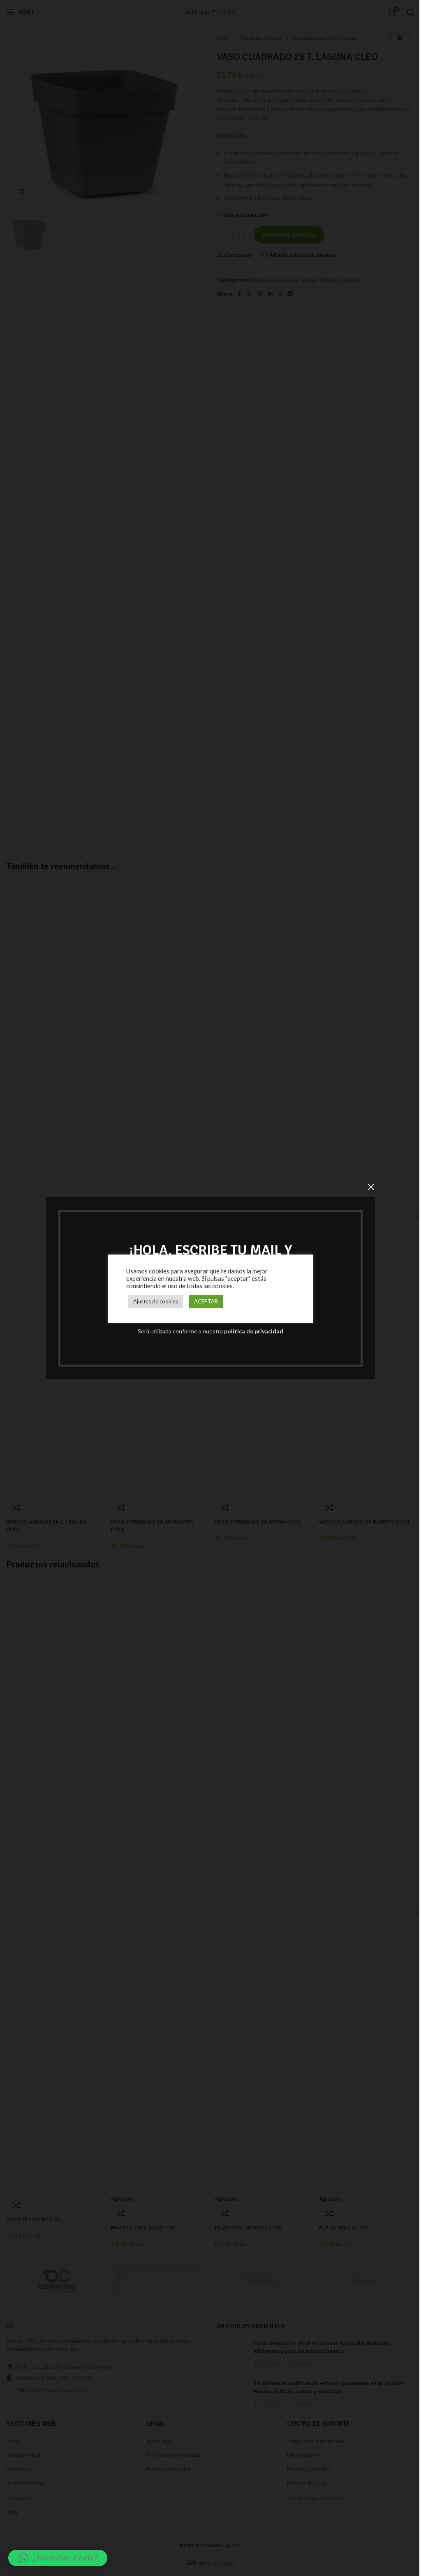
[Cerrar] (371, 1187)
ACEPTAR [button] (206, 1301)
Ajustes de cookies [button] (156, 1301)
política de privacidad (254, 1331)
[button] (58, 2558)
